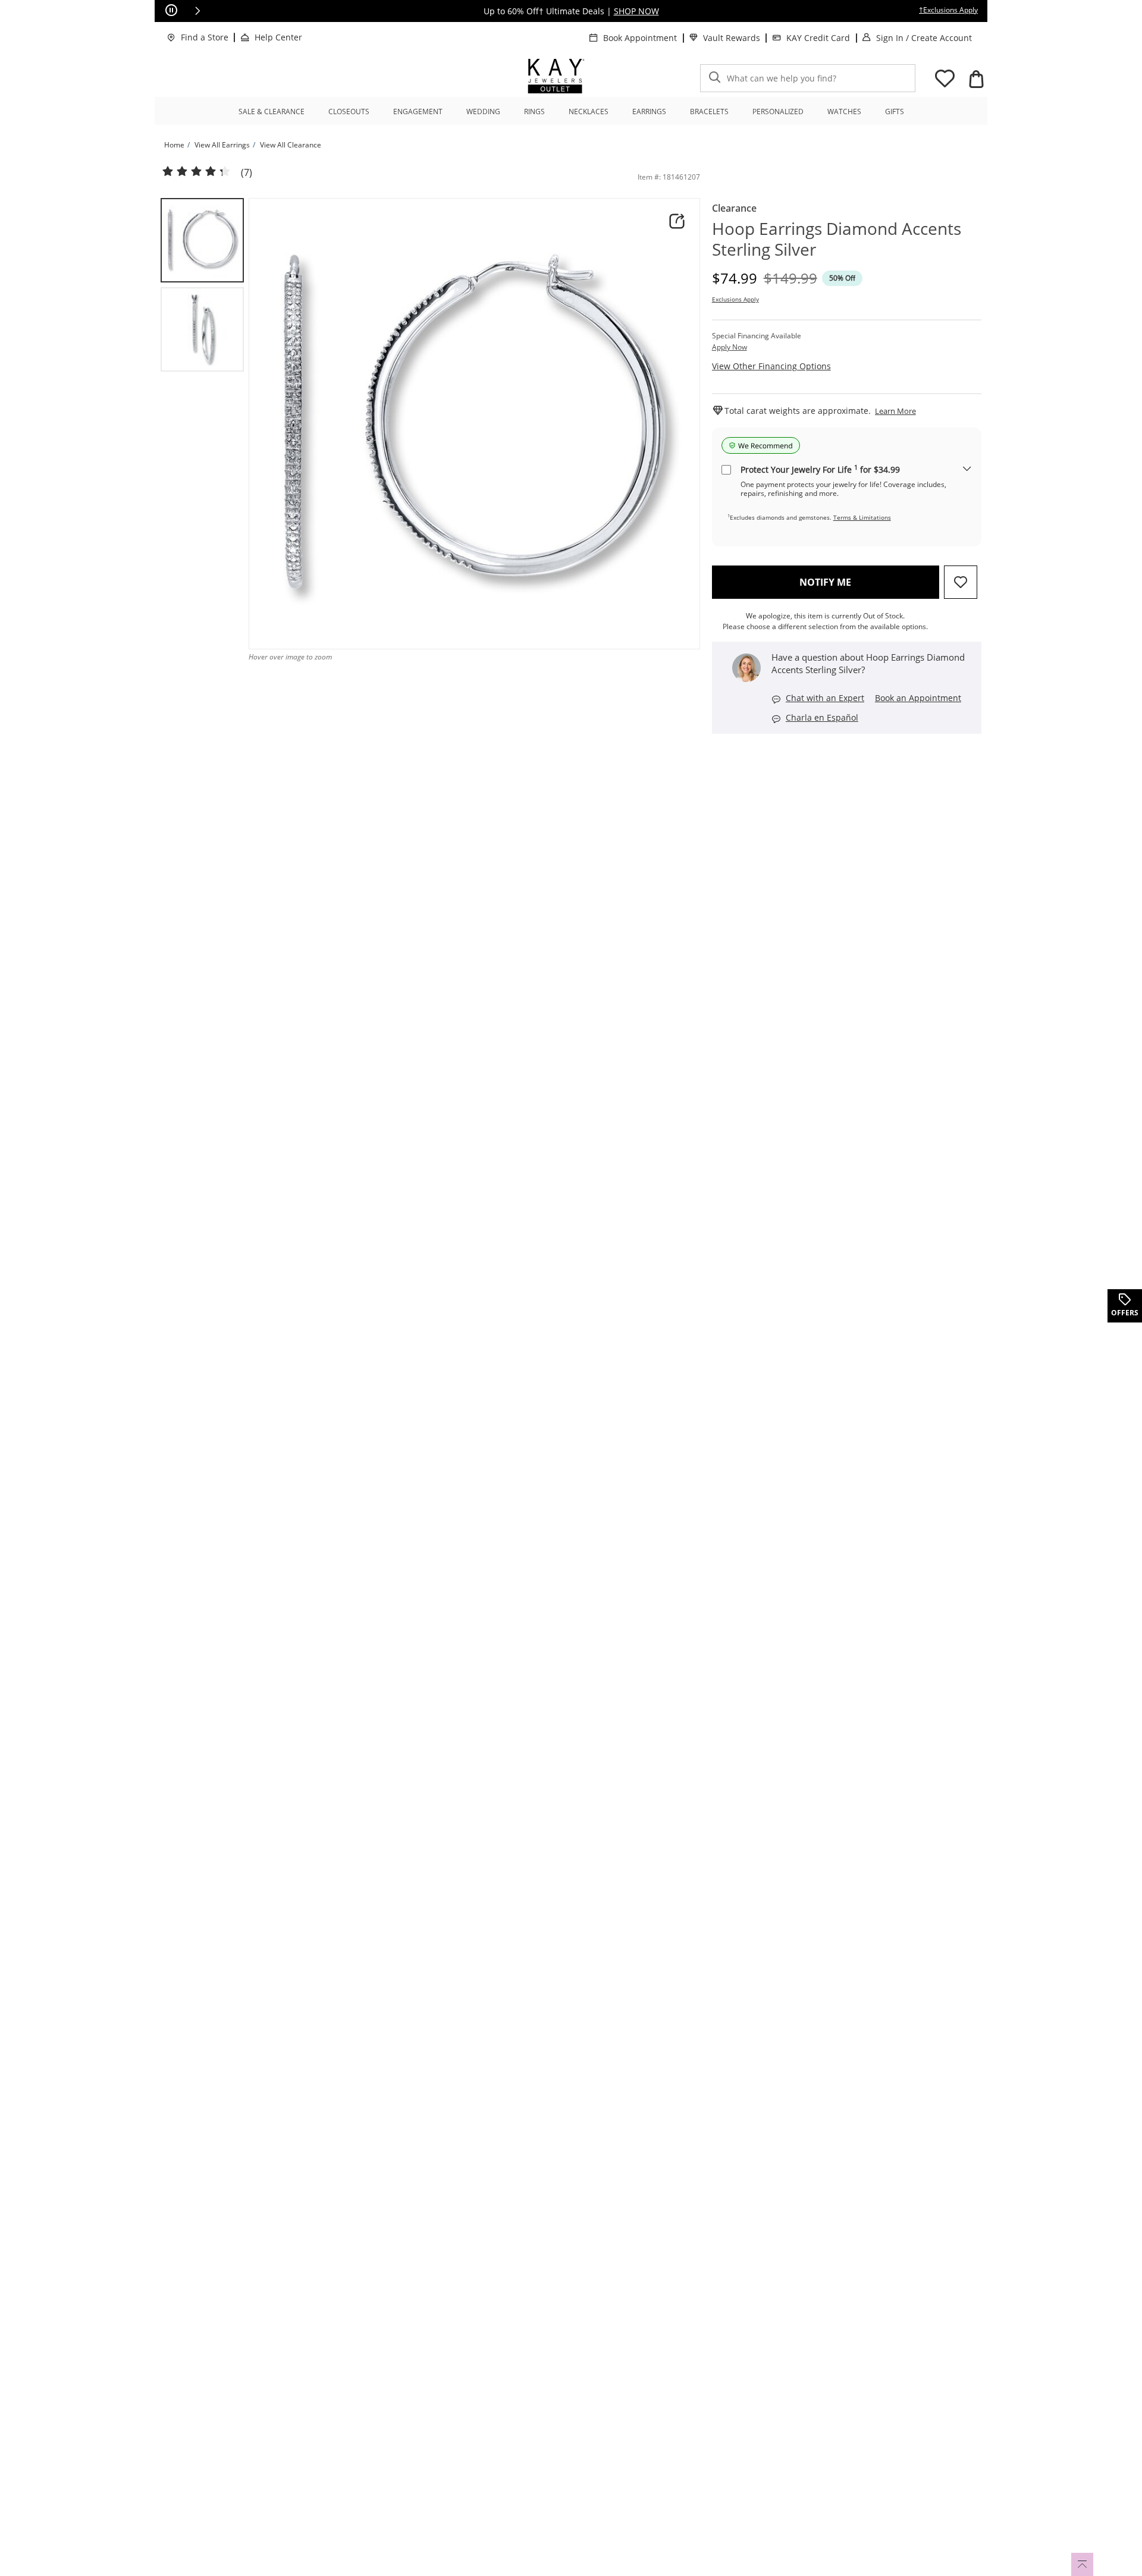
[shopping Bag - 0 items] (976, 79)
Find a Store (205, 37)
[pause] (171, 11)
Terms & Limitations (862, 517)
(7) (247, 173)
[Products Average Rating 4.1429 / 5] (196, 172)
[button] (197, 11)
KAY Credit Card (818, 38)
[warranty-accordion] (967, 469)
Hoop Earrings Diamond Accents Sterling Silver (837, 239)
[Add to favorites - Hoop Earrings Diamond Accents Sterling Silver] (961, 582)
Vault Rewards (732, 38)
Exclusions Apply (735, 299)
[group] (202, 240)
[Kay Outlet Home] (556, 76)
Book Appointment (640, 38)
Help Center (278, 37)
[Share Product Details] (677, 221)
